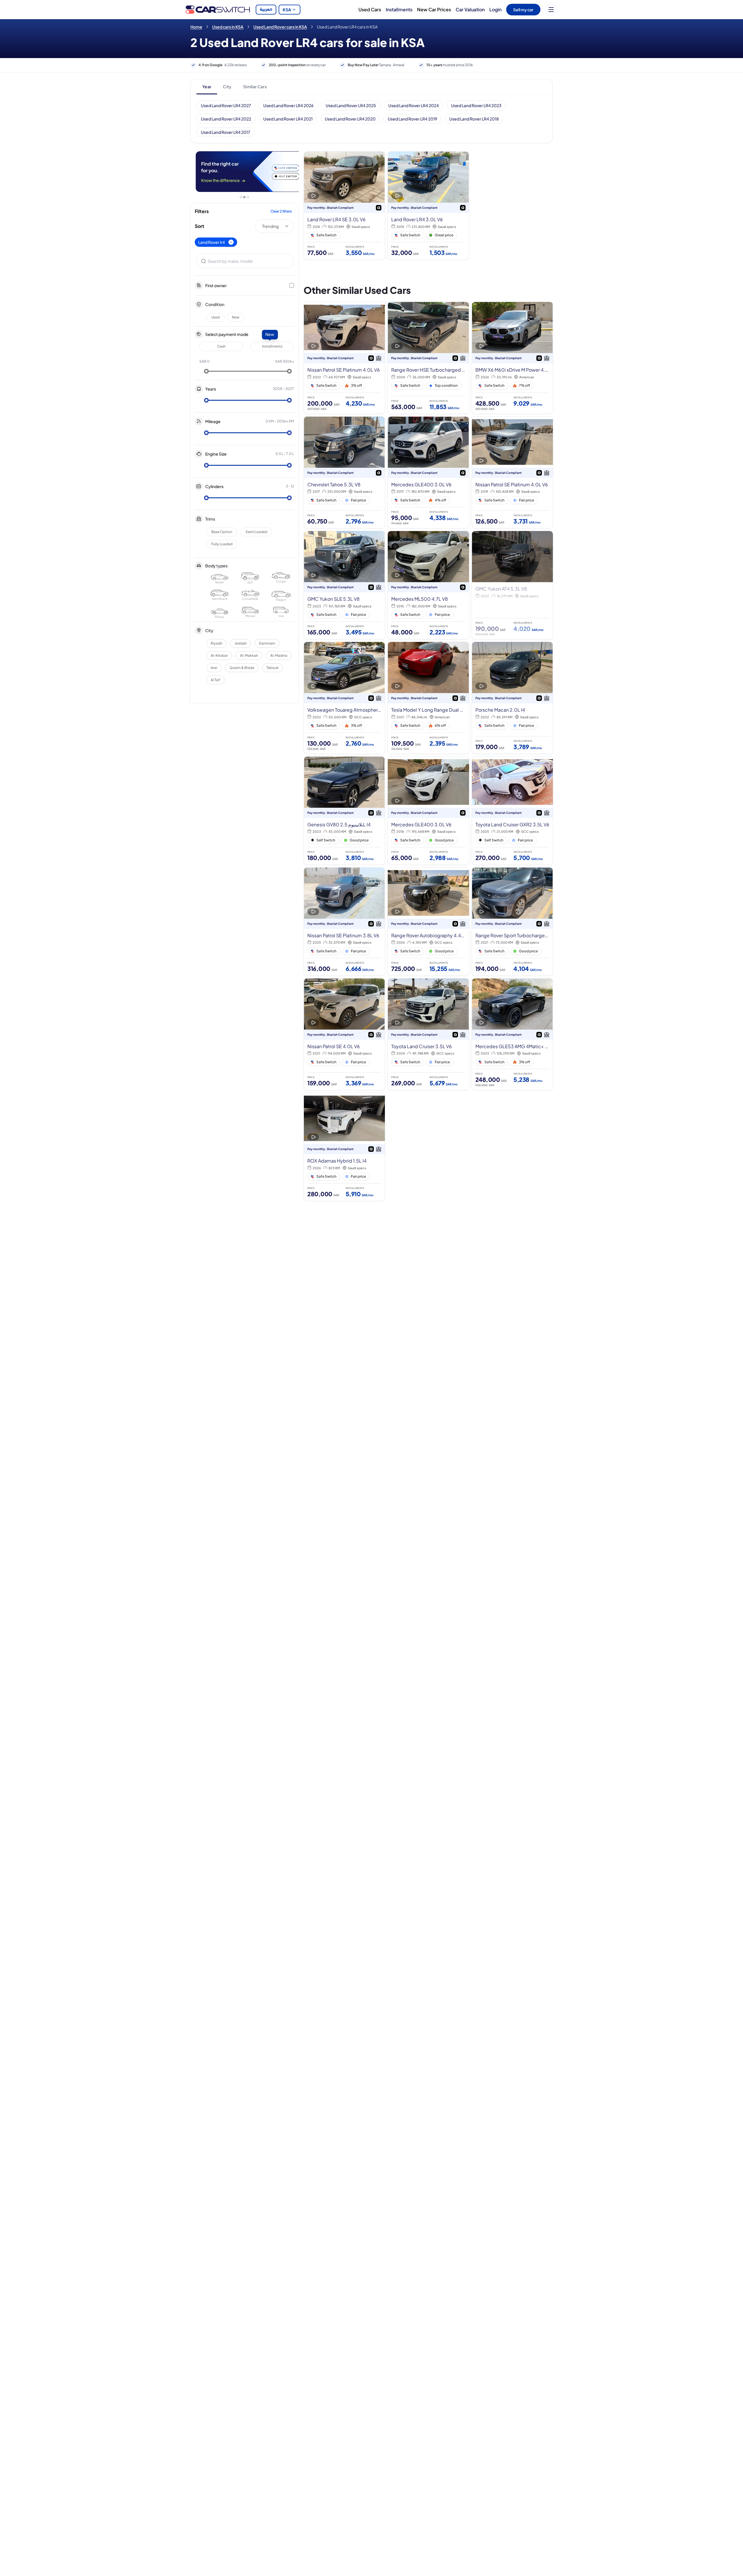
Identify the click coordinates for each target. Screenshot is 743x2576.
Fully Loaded (222, 544)
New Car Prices (434, 9)
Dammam (267, 643)
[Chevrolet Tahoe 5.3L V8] (344, 473)
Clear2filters (281, 211)
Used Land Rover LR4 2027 (226, 105)
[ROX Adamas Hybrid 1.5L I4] (344, 1147)
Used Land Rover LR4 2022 (226, 119)
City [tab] (227, 87)
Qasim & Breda (242, 668)
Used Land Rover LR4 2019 (412, 119)
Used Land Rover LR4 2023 (476, 105)
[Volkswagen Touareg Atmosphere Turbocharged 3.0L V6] (344, 698)
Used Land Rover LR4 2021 (288, 119)
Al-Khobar (219, 655)
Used (215, 317)
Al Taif (215, 680)
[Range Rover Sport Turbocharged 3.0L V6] (512, 922)
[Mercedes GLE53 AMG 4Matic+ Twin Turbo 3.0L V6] (512, 1034)
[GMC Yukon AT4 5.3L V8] (512, 585)
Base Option (222, 532)
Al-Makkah (249, 655)
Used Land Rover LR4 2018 (474, 119)
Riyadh (217, 643)
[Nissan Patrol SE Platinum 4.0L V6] (344, 358)
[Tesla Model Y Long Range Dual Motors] (428, 698)
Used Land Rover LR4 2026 (288, 105)
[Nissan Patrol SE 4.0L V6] (344, 1034)
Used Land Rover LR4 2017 (226, 132)
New (236, 317)
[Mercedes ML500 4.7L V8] (428, 585)
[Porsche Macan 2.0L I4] (512, 698)
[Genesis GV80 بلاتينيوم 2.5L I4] (344, 811)
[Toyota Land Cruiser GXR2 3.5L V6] (512, 811)
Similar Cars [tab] (255, 87)
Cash (221, 346)
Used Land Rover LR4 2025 (351, 105)
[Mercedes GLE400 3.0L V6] (428, 473)
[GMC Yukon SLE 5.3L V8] (344, 585)
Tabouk (273, 668)
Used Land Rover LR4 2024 (414, 105)
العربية (266, 10)
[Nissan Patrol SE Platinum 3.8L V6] (344, 922)
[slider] (206, 371)
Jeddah (241, 643)
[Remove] (231, 242)
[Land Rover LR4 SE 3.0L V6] (344, 206)
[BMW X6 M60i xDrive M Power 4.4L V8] (512, 358)
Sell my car (523, 10)
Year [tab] (207, 87)
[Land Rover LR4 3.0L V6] (428, 206)
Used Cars (370, 9)
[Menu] (551, 10)
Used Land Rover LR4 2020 (350, 119)
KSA (287, 10)
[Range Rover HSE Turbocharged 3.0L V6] (428, 358)
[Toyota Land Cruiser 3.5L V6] (428, 1034)
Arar (214, 668)
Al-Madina (279, 655)
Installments (399, 9)
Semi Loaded (256, 532)
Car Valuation (470, 9)
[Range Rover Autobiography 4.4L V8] (428, 922)
